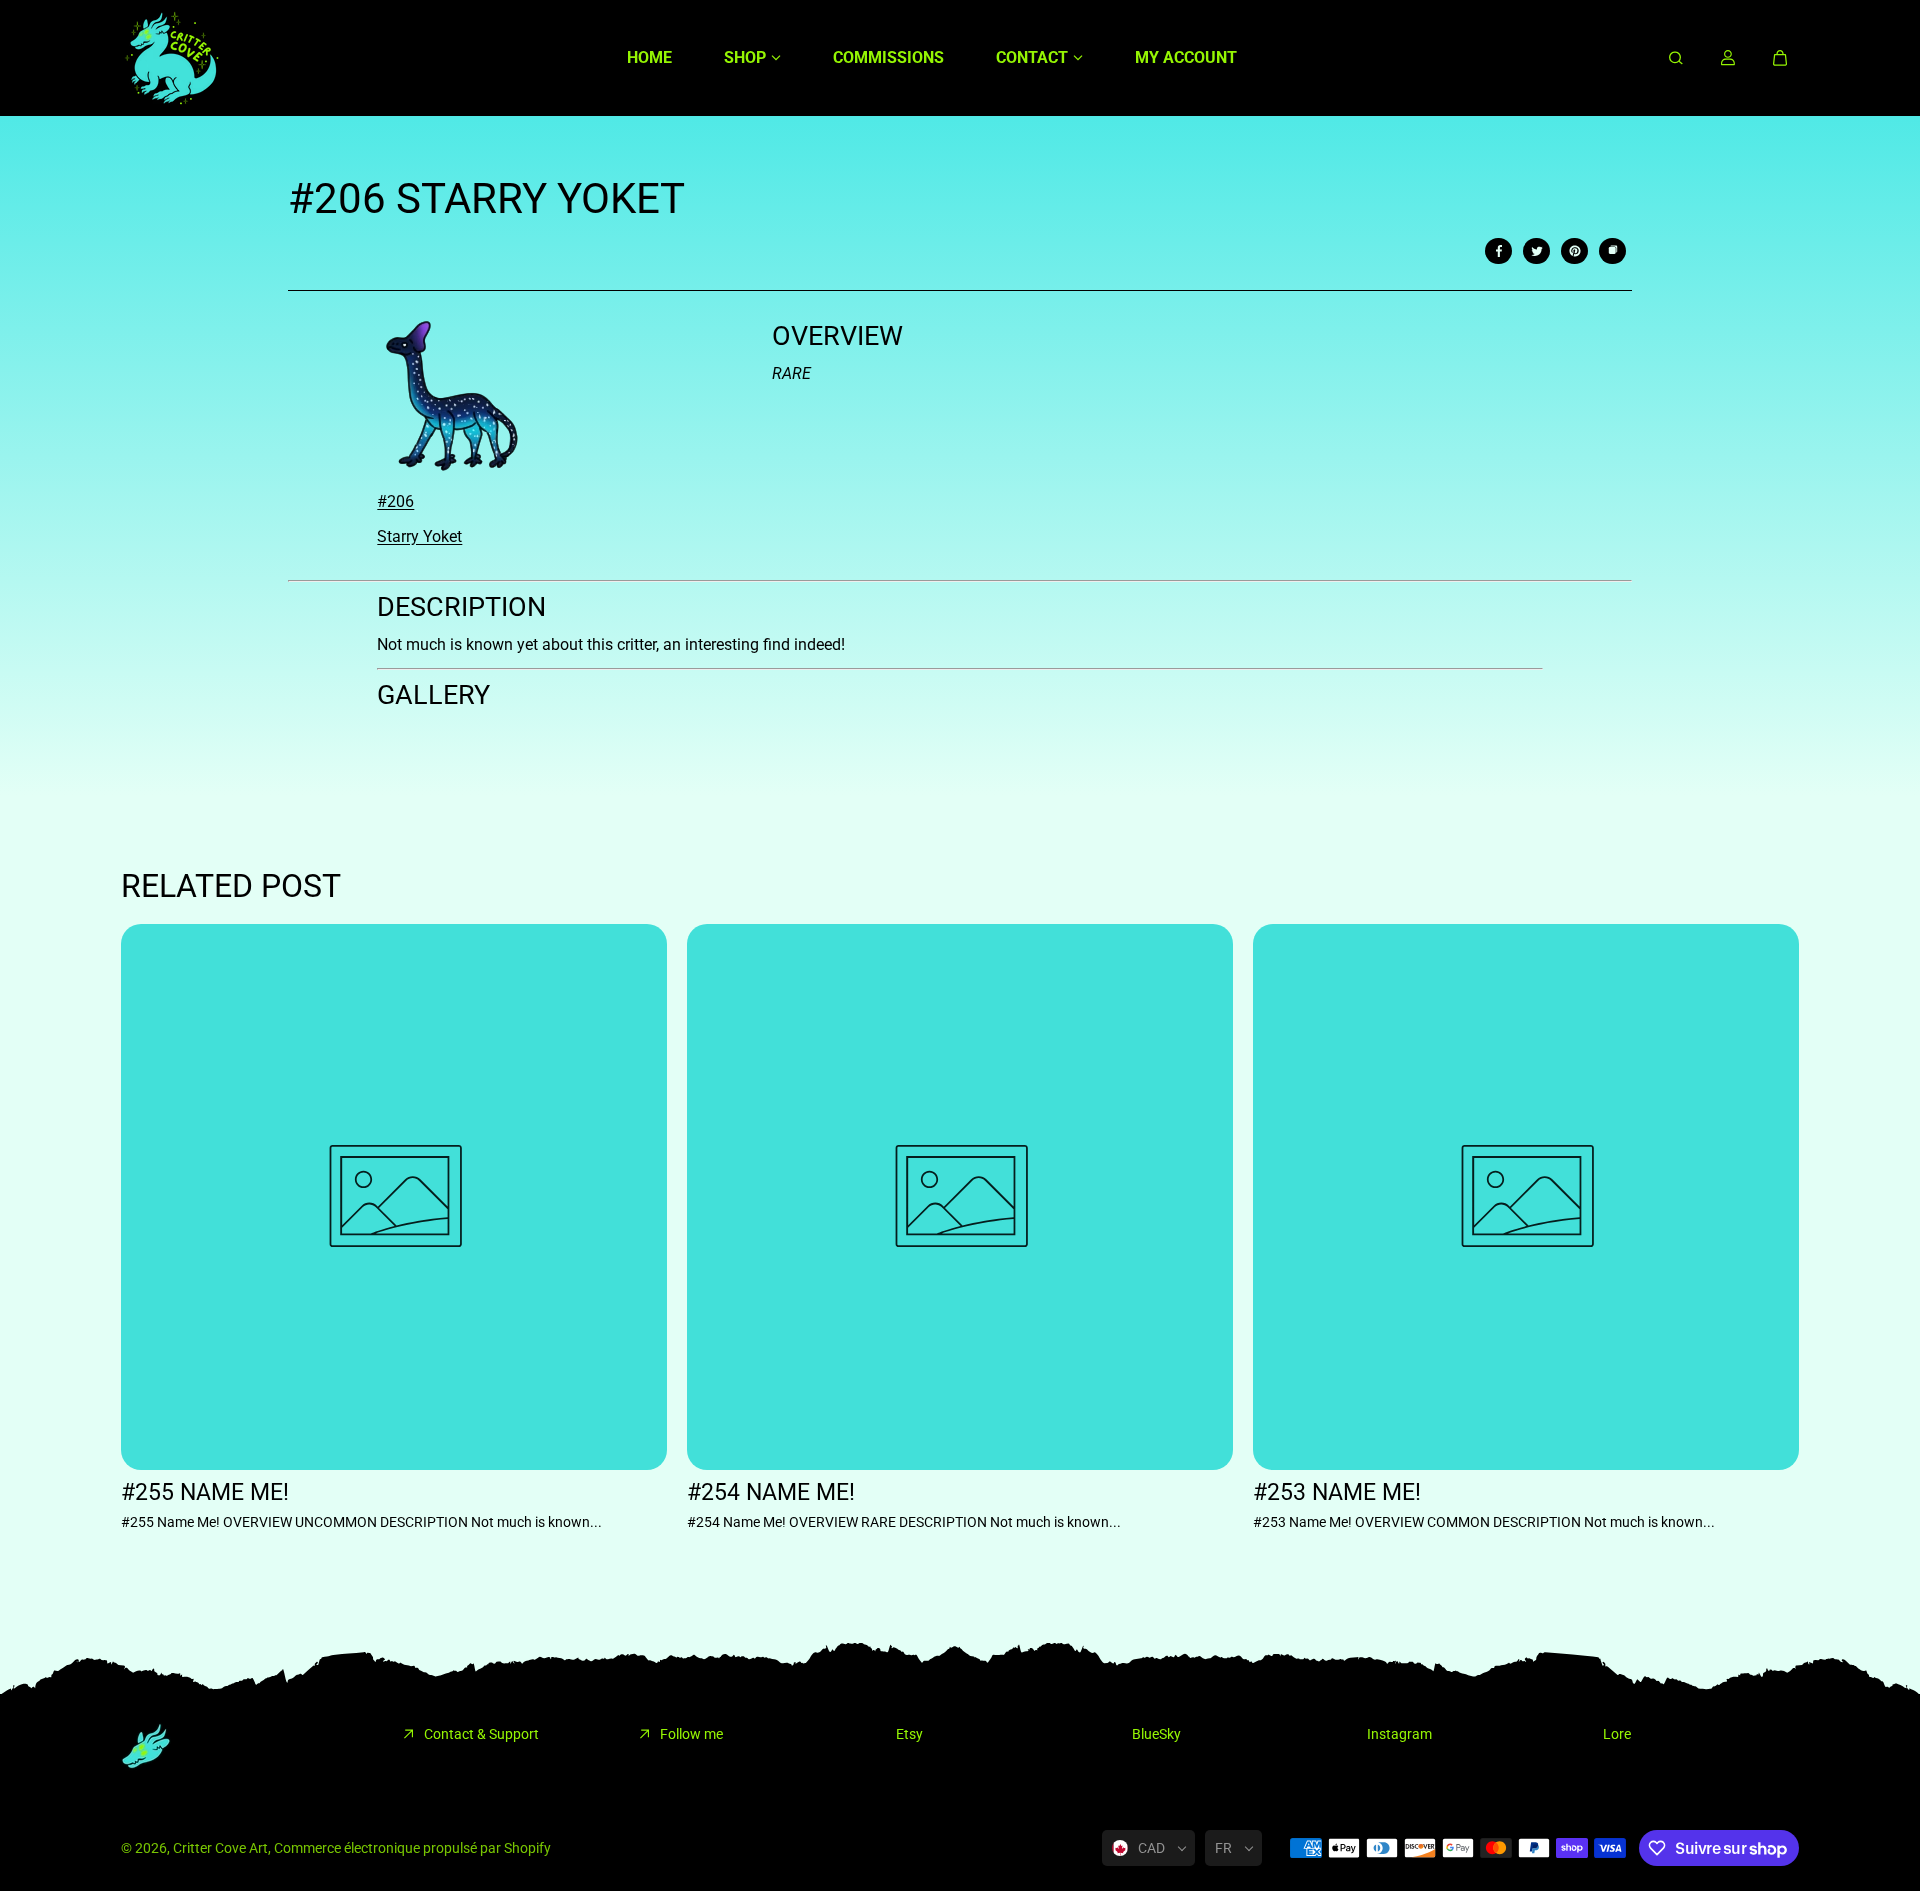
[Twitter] (1537, 251)
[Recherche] (1676, 58)
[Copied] (1613, 251)
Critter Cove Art (220, 1848)
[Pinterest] (1575, 251)
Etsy (909, 1734)
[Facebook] (1499, 251)
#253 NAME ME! (1337, 1492)
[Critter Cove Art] (171, 58)
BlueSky (1156, 1734)
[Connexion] (1728, 58)
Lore (1617, 1734)
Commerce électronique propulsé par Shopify (412, 1848)
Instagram (1399, 1734)
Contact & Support (481, 1734)
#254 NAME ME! (771, 1492)
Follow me (691, 1734)
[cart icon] (1780, 58)
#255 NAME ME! (205, 1492)
